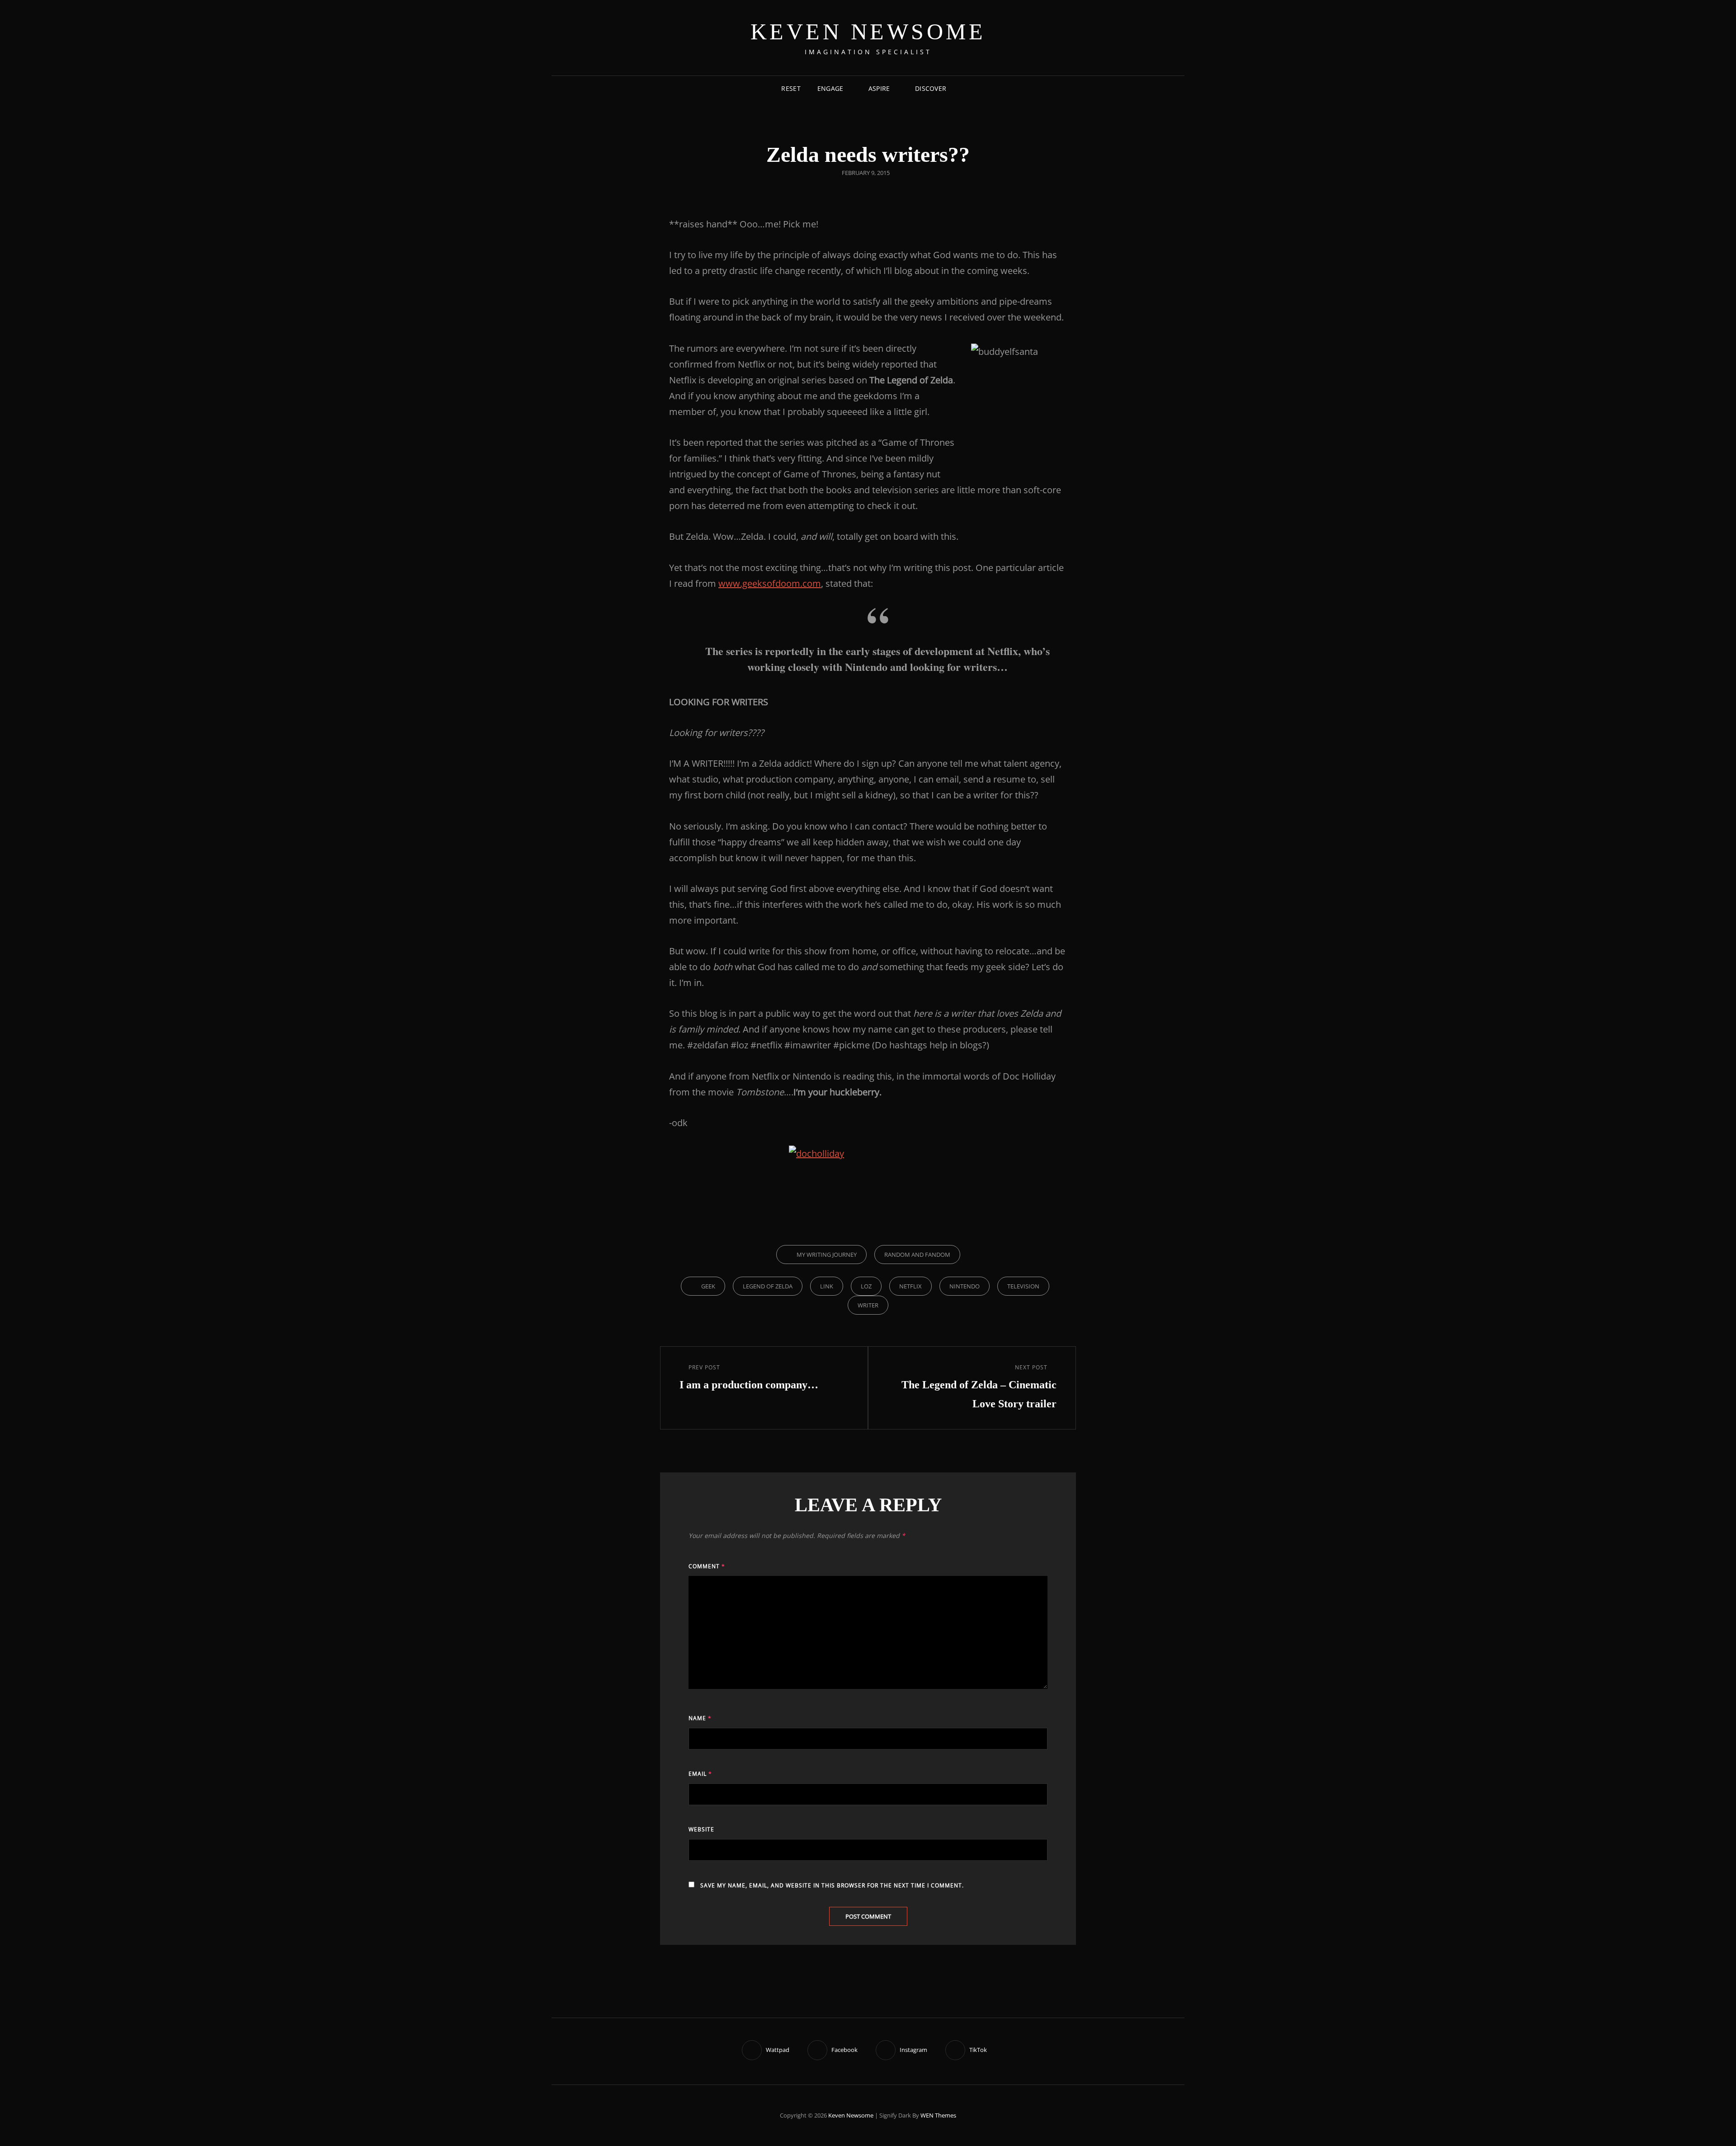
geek (708, 1286)
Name (700, 1718)
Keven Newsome (868, 32)
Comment (707, 1566)
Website (701, 1829)
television (1023, 1286)
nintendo (965, 1286)
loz (866, 1286)
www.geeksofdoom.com (770, 583)
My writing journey (827, 1255)
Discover (931, 88)
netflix (910, 1286)
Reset (791, 88)
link (827, 1286)
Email (700, 1774)
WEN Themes (938, 2115)
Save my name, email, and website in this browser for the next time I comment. (832, 1885)
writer (868, 1305)
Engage (830, 88)
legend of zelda (768, 1286)
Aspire (879, 88)
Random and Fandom (917, 1255)
